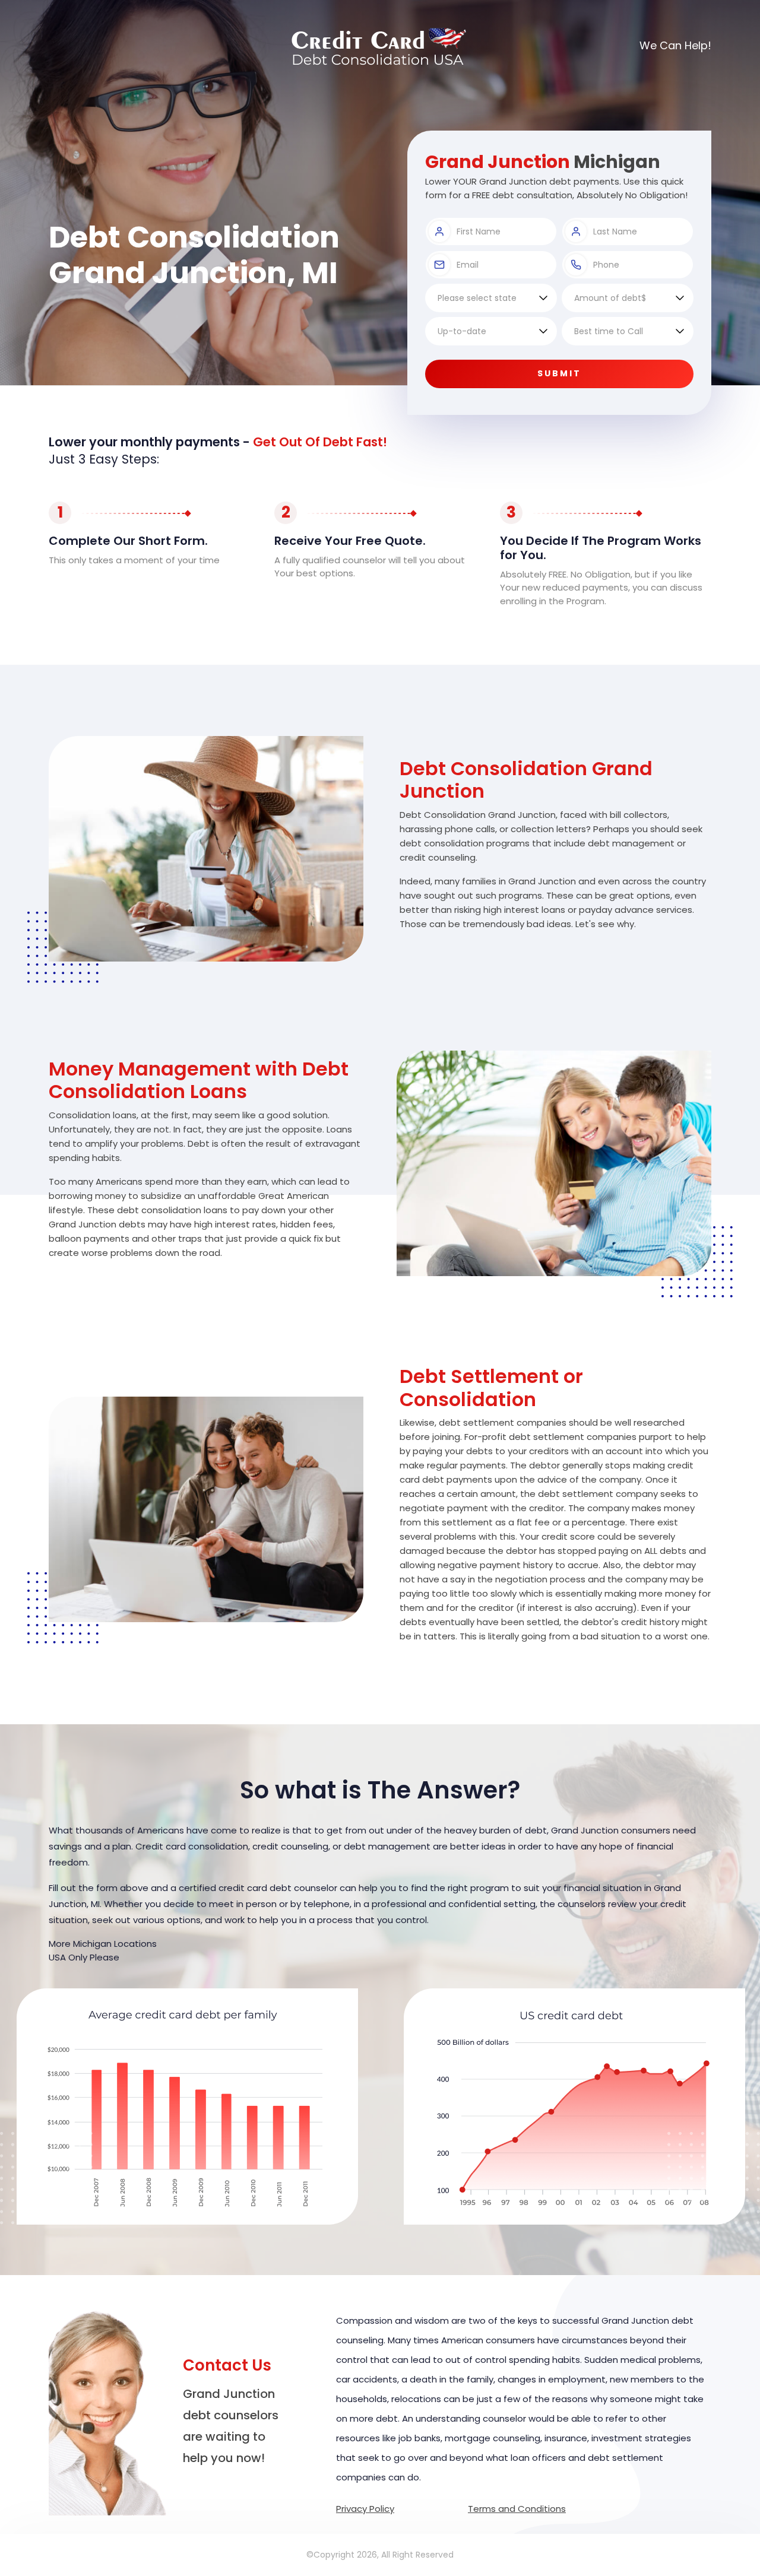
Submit (559, 373)
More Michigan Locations (103, 1944)
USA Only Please (84, 1957)
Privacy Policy (365, 2509)
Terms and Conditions (517, 2509)
